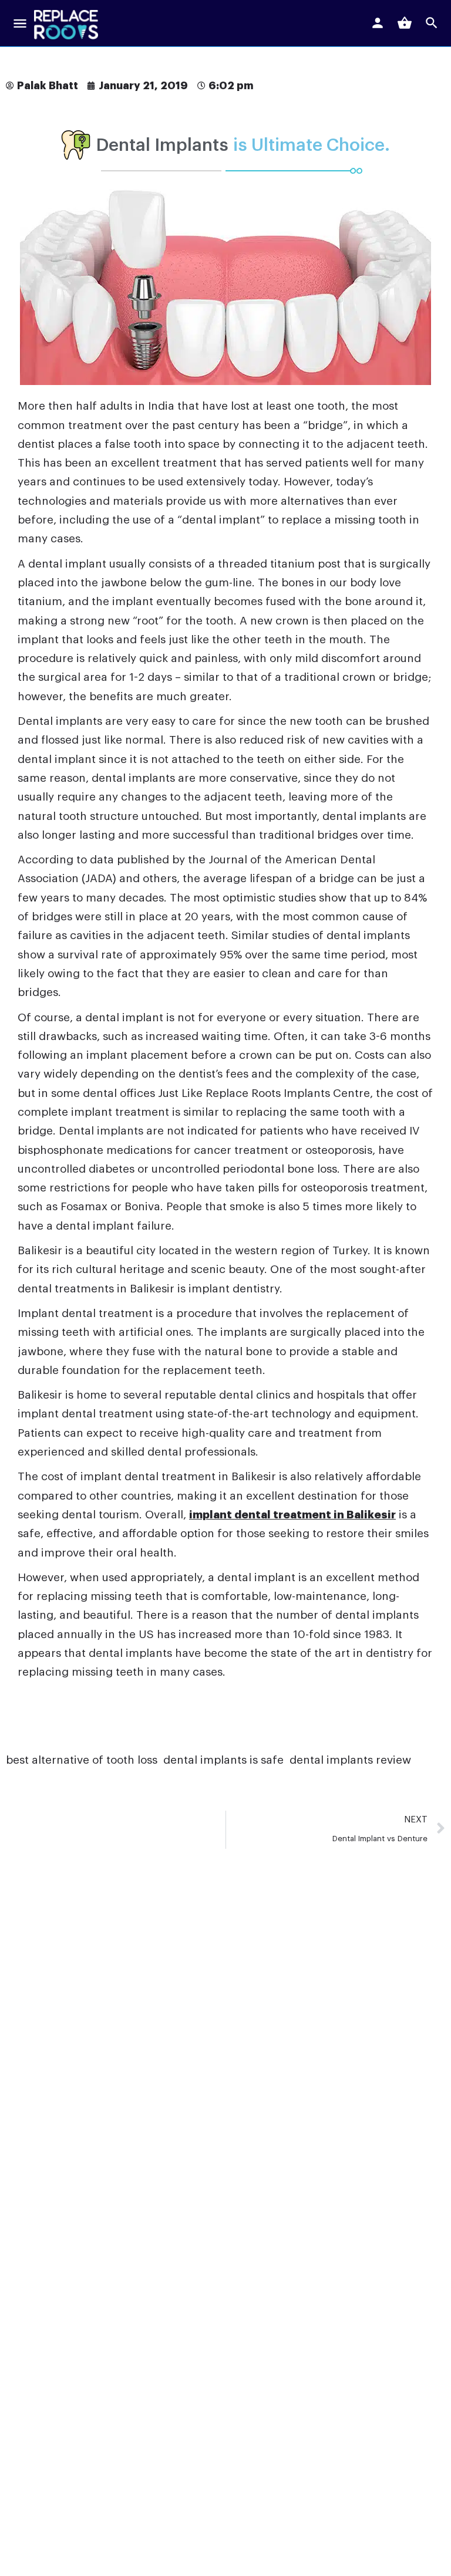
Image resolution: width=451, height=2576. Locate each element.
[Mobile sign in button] (378, 23)
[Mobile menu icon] (20, 25)
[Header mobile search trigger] (432, 23)
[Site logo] (68, 25)
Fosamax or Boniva (110, 1206)
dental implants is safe (223, 1760)
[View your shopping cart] (405, 23)
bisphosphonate (60, 1150)
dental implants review (350, 1760)
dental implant (221, 520)
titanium (40, 601)
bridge (325, 425)
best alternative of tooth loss (82, 1760)
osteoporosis (339, 1150)
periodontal (255, 1169)
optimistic (249, 898)
